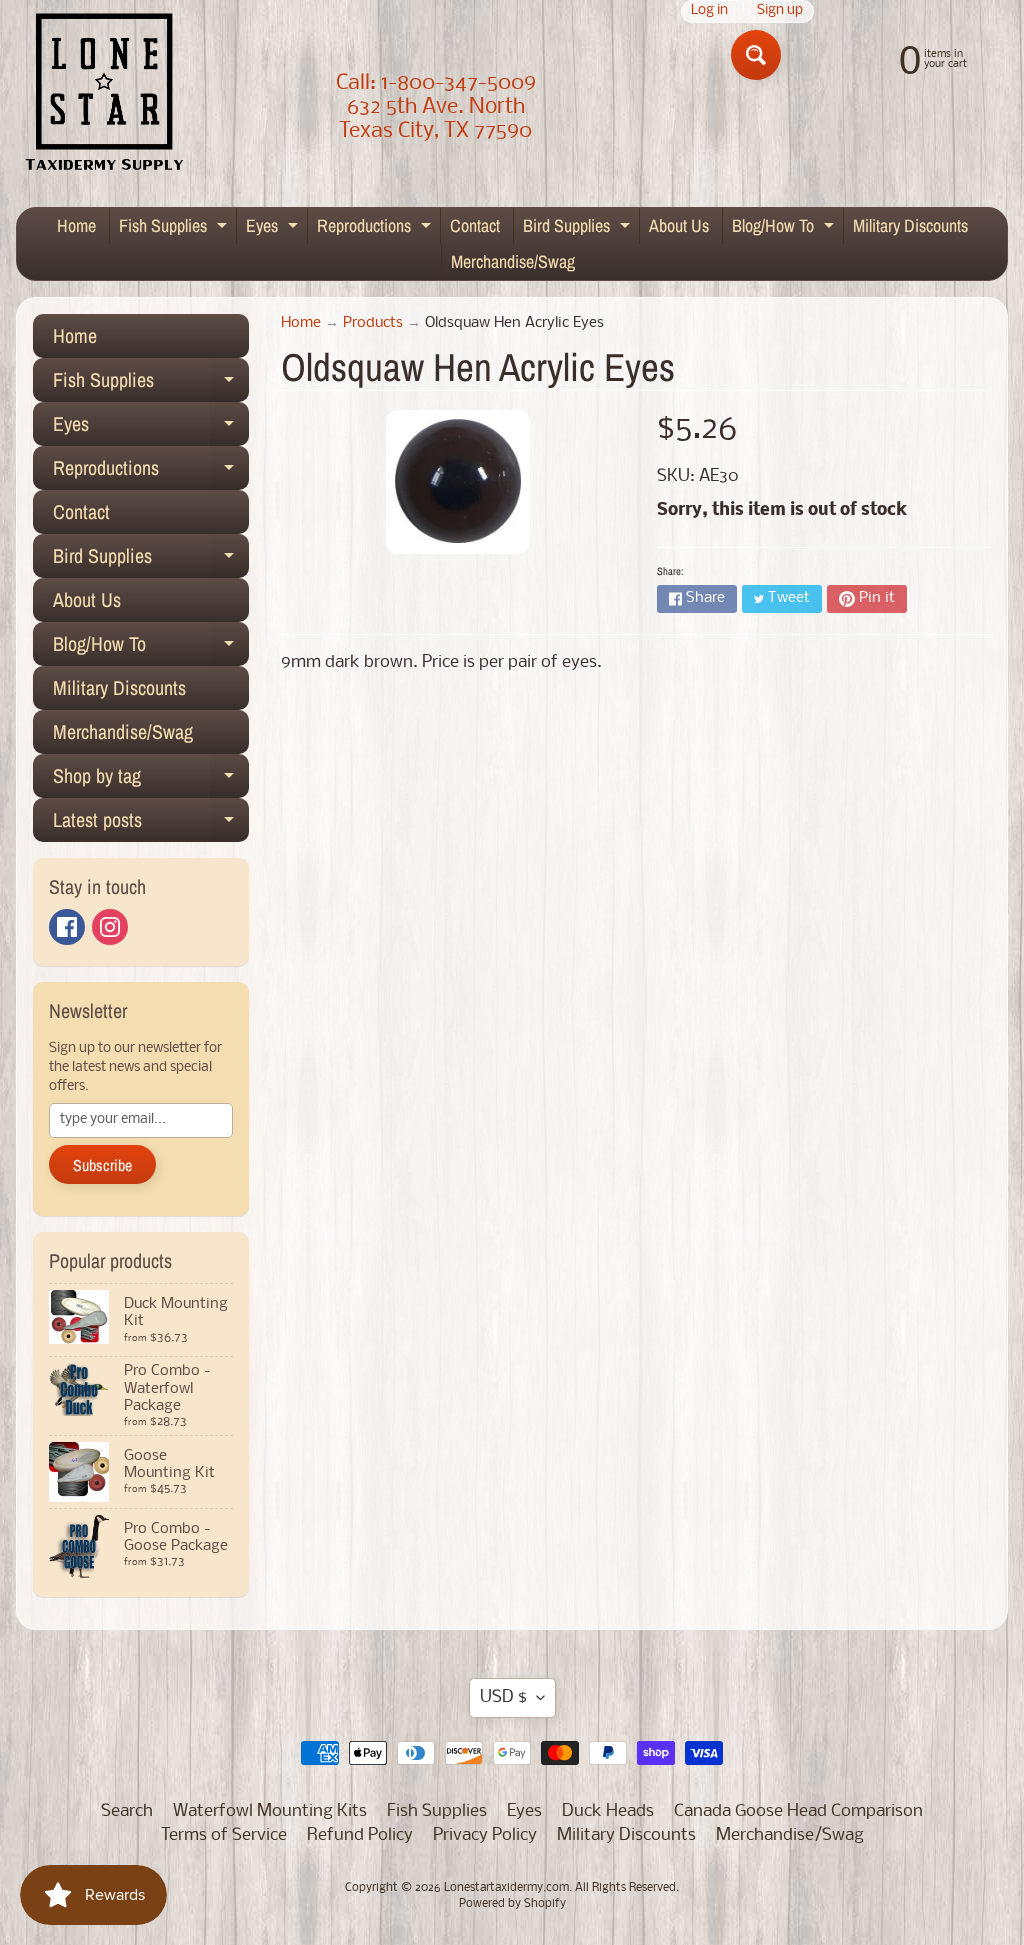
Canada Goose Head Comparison (798, 1811)
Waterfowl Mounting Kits (270, 1811)
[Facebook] (67, 927)
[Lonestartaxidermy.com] (105, 95)
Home (76, 225)
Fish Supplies (175, 228)
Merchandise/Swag (513, 261)
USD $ (503, 1697)
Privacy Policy (485, 1835)
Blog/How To (785, 228)
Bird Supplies (579, 228)
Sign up (780, 11)
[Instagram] (110, 927)
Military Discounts (910, 225)
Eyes (274, 228)
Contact (475, 225)
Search (127, 1811)
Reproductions (376, 228)
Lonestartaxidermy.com (506, 1888)
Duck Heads (608, 1811)
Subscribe (102, 1165)
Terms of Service (224, 1835)
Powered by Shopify (512, 1904)
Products (373, 323)
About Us (679, 225)
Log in (709, 11)
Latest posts (151, 824)
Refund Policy (360, 1835)
